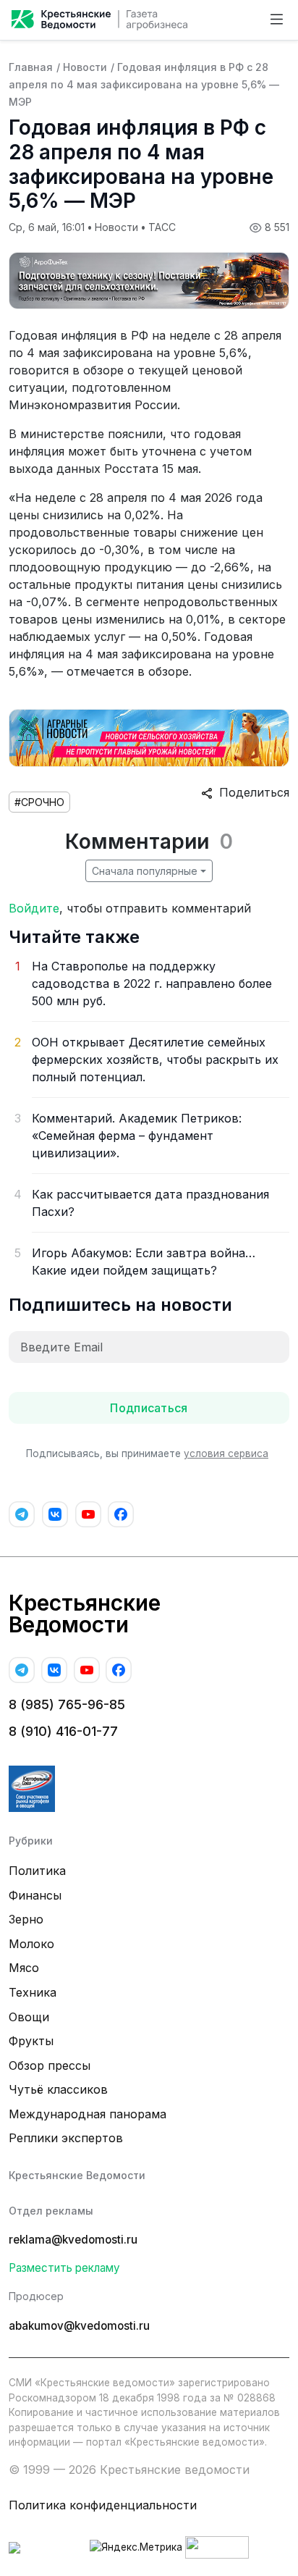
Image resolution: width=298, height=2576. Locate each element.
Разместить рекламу (64, 2268)
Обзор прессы (50, 2065)
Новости (85, 67)
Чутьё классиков (58, 2089)
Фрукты (31, 2041)
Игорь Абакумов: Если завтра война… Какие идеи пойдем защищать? (144, 1262)
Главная (31, 67)
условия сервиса (226, 1453)
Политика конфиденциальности (103, 2505)
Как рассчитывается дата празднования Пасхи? (150, 1203)
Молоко (31, 1944)
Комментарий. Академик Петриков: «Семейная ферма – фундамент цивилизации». (137, 1136)
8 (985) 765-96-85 (67, 1704)
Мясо (24, 1968)
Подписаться (149, 1408)
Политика (37, 1871)
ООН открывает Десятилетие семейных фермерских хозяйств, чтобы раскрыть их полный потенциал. (155, 1060)
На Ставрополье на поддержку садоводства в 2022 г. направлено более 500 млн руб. (152, 983)
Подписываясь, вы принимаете (147, 1453)
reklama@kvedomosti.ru (73, 2240)
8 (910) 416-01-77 (63, 1731)
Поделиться (251, 792)
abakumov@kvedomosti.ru (79, 2326)
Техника (33, 1992)
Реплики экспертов (66, 2138)
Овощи (29, 2017)
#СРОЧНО (39, 802)
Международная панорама (88, 2114)
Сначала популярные (145, 871)
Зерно (26, 1919)
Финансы (35, 1895)
